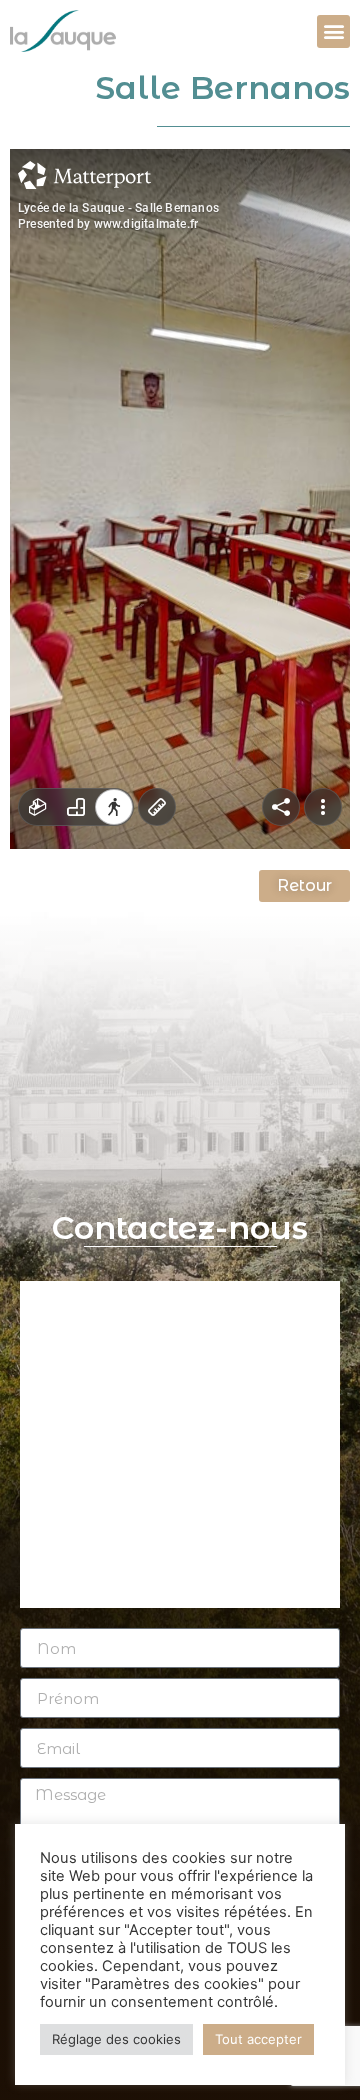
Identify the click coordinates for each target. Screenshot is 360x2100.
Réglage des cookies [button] (116, 2039)
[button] (333, 31)
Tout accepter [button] (258, 2039)
